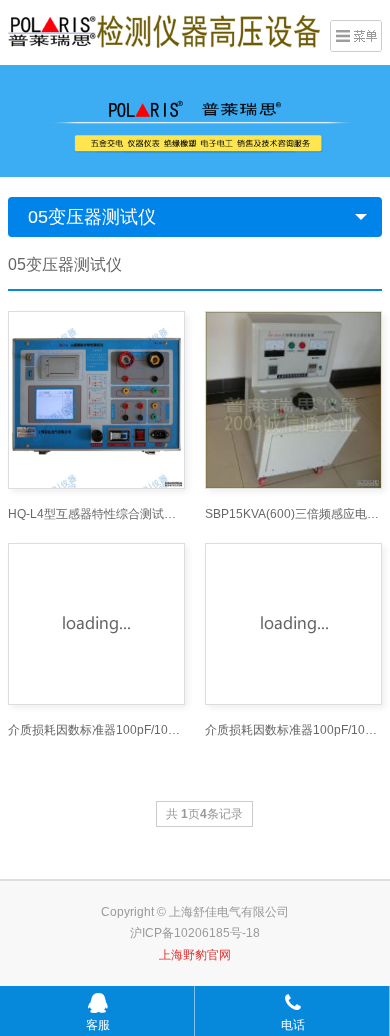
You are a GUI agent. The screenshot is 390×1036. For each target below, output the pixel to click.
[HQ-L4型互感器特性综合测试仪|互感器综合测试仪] (96, 399)
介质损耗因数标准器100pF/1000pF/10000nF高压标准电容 (96, 730)
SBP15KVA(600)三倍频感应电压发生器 (293, 514)
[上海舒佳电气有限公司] (164, 30)
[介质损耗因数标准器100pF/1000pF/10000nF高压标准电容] (96, 624)
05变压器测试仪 (92, 217)
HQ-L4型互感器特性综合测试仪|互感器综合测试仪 (96, 514)
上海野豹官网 (195, 955)
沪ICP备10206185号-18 (195, 933)
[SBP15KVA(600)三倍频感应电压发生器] (293, 399)
